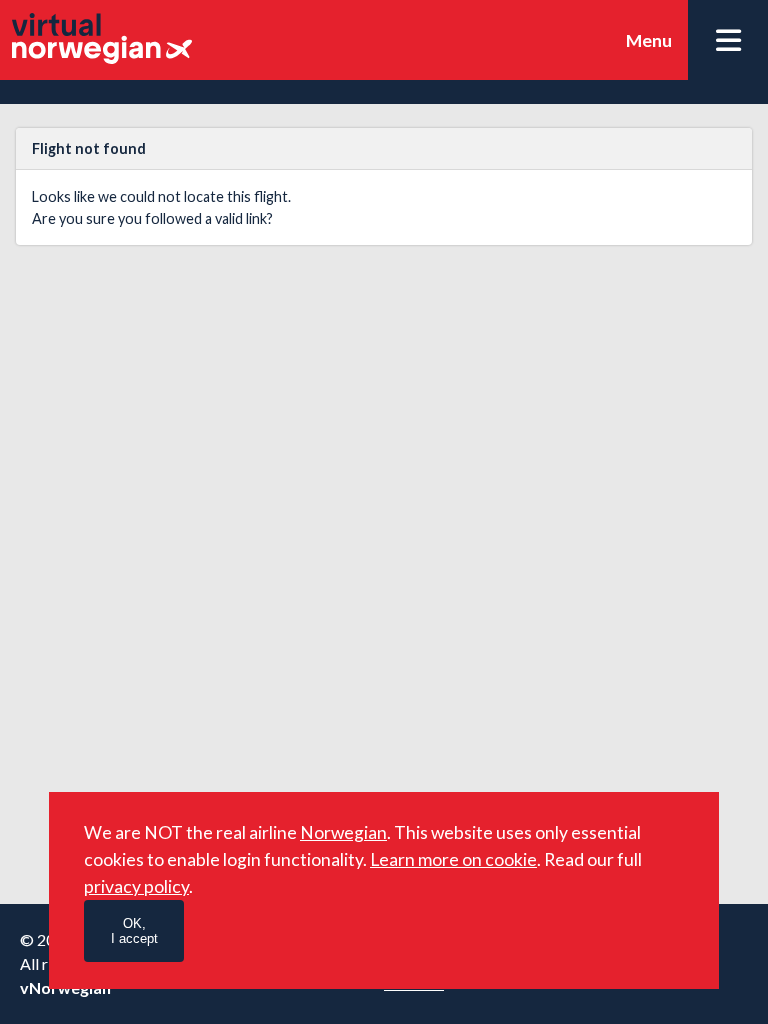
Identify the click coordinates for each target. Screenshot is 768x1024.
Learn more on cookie (453, 859)
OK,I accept (134, 931)
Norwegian (343, 832)
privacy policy (136, 886)
